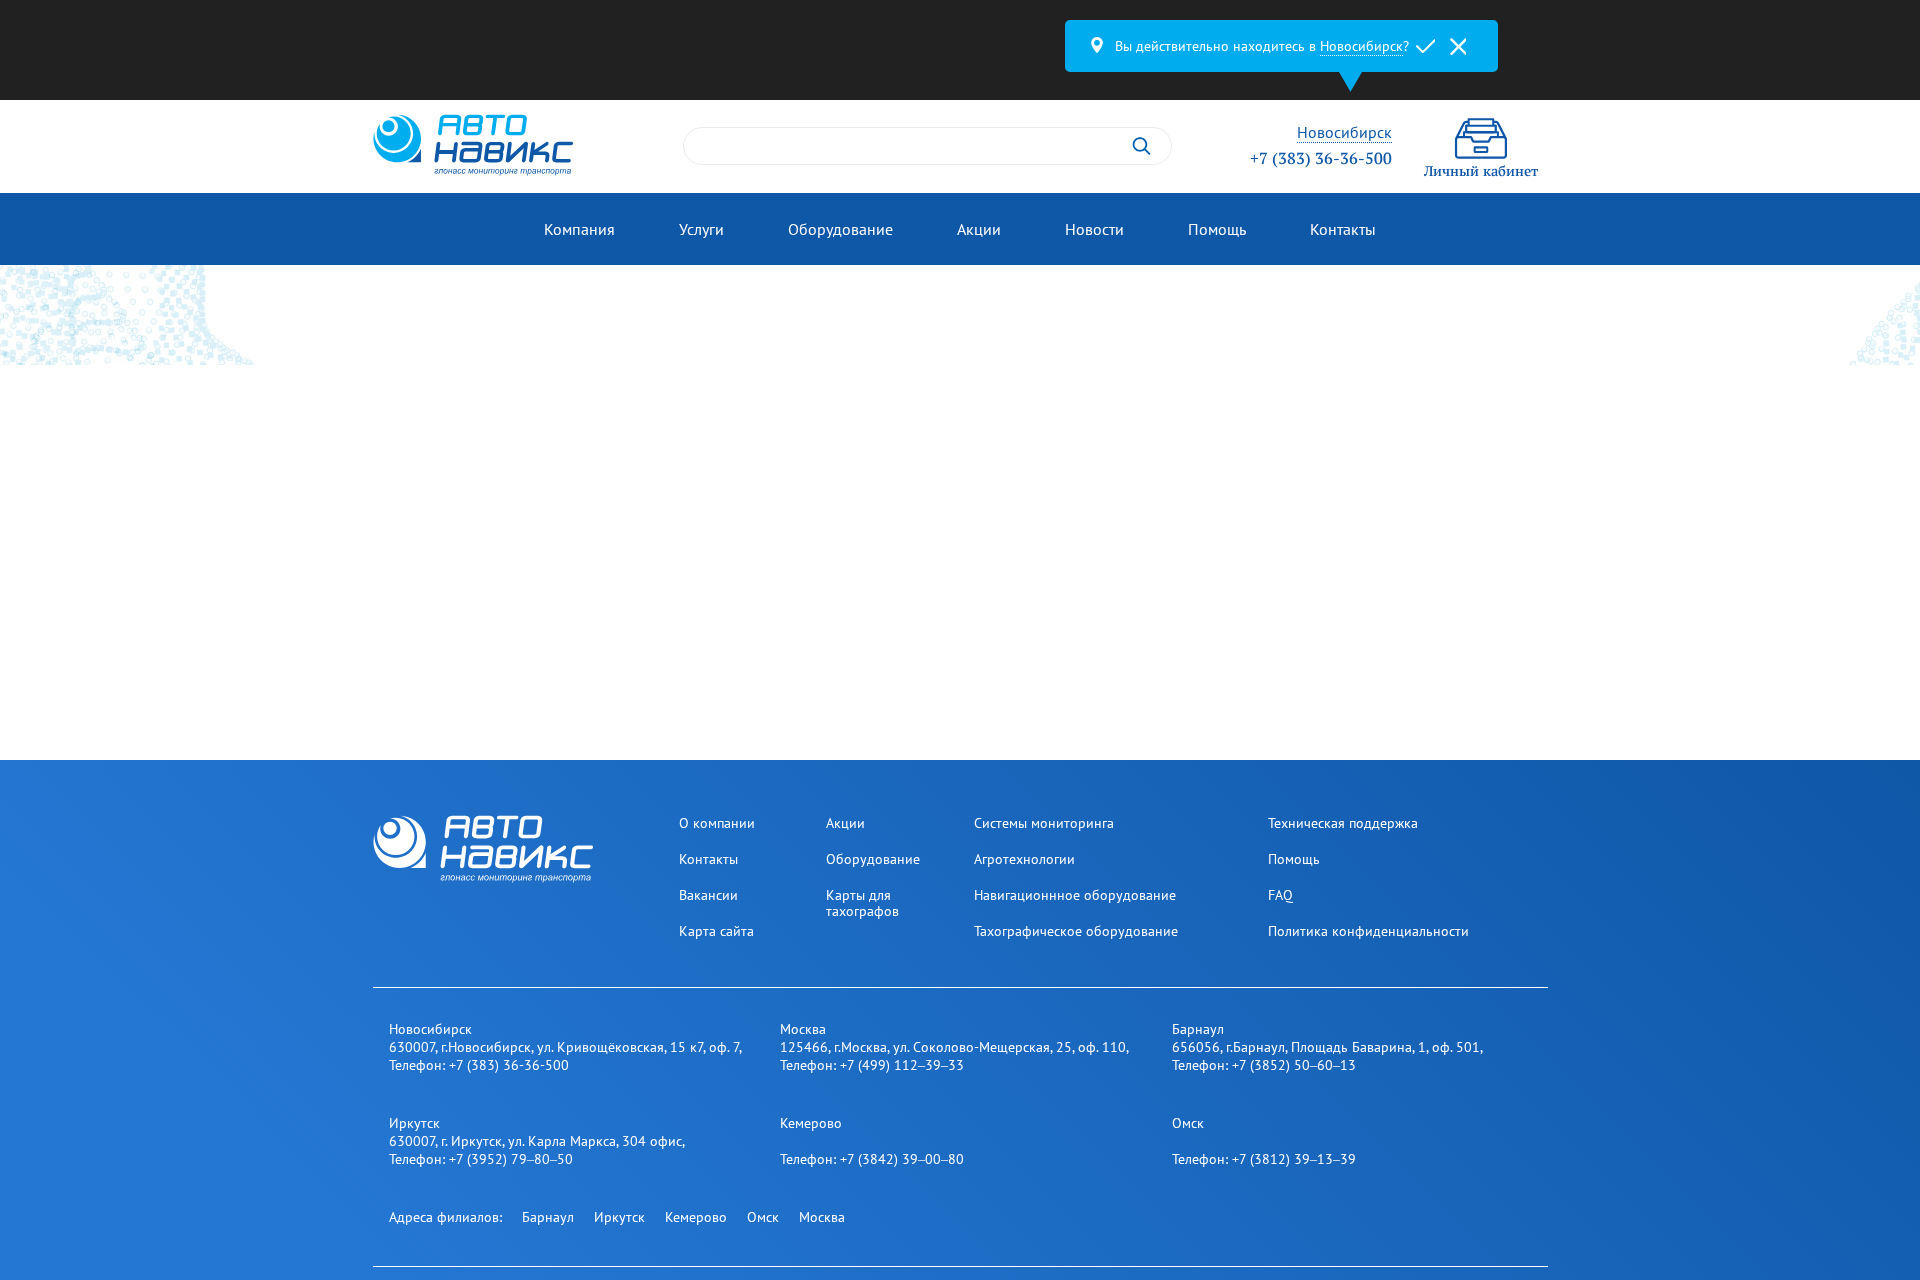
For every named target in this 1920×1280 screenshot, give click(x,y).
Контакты (1343, 229)
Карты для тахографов (862, 903)
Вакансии (708, 895)
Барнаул (548, 1217)
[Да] (1426, 46)
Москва (822, 1217)
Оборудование (840, 229)
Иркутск (619, 1217)
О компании (717, 823)
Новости (1094, 229)
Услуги (701, 229)
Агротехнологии (1024, 859)
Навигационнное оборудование (1075, 895)
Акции (979, 229)
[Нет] (1458, 46)
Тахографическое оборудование (1076, 931)
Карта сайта (716, 931)
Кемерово (696, 1217)
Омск (763, 1217)
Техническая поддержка (1343, 823)
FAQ (1280, 895)
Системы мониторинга (1044, 823)
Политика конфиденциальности (1368, 931)
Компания (579, 229)
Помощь (1217, 229)
